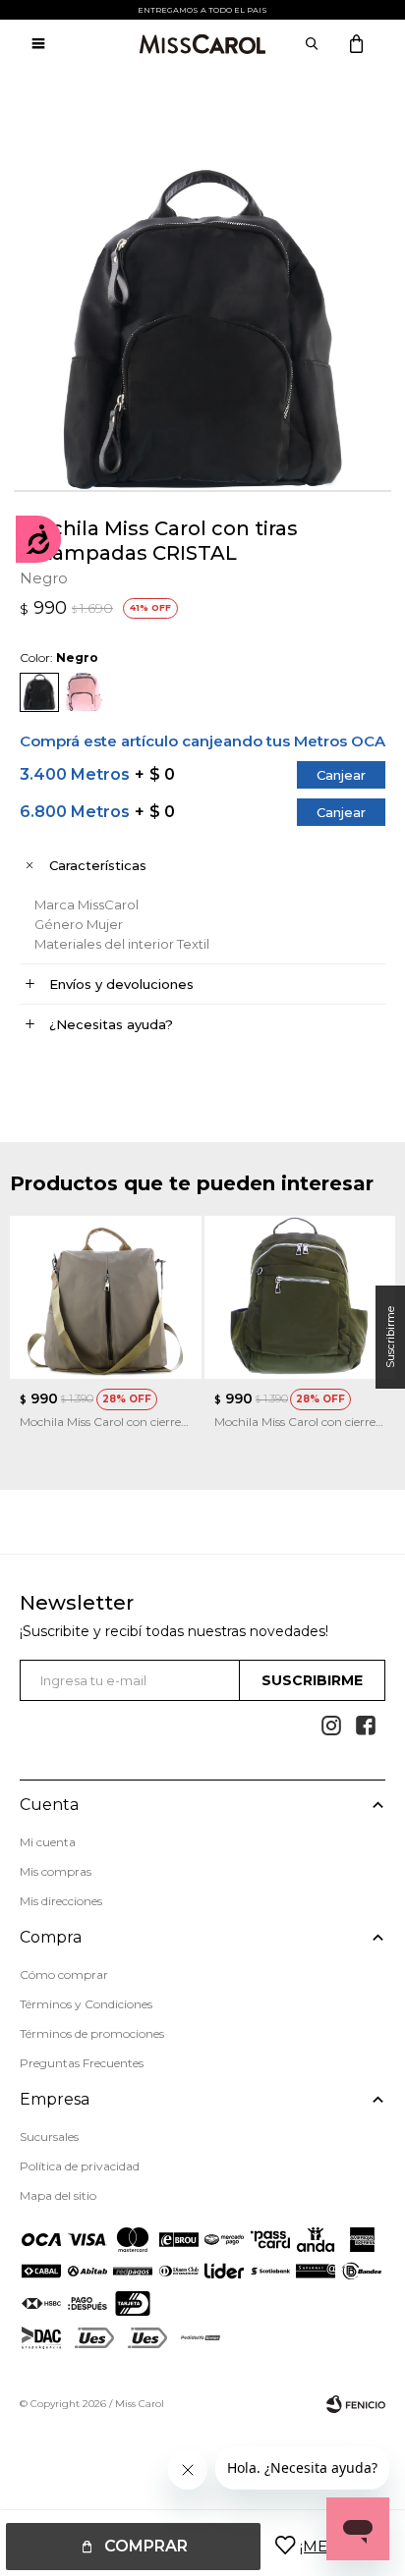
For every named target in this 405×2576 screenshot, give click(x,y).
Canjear (341, 775)
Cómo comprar (64, 1974)
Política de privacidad (80, 2166)
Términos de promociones (92, 2033)
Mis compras (56, 1871)
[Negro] (39, 692)
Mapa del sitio (58, 2195)
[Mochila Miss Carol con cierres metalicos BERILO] (106, 1298)
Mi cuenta (48, 1842)
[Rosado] (84, 692)
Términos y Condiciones (86, 2004)
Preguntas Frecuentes (82, 2063)
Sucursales (49, 2137)
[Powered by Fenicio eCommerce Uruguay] (356, 2404)
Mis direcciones (61, 1901)
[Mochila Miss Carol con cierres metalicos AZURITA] (300, 1298)
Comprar (146, 2546)
